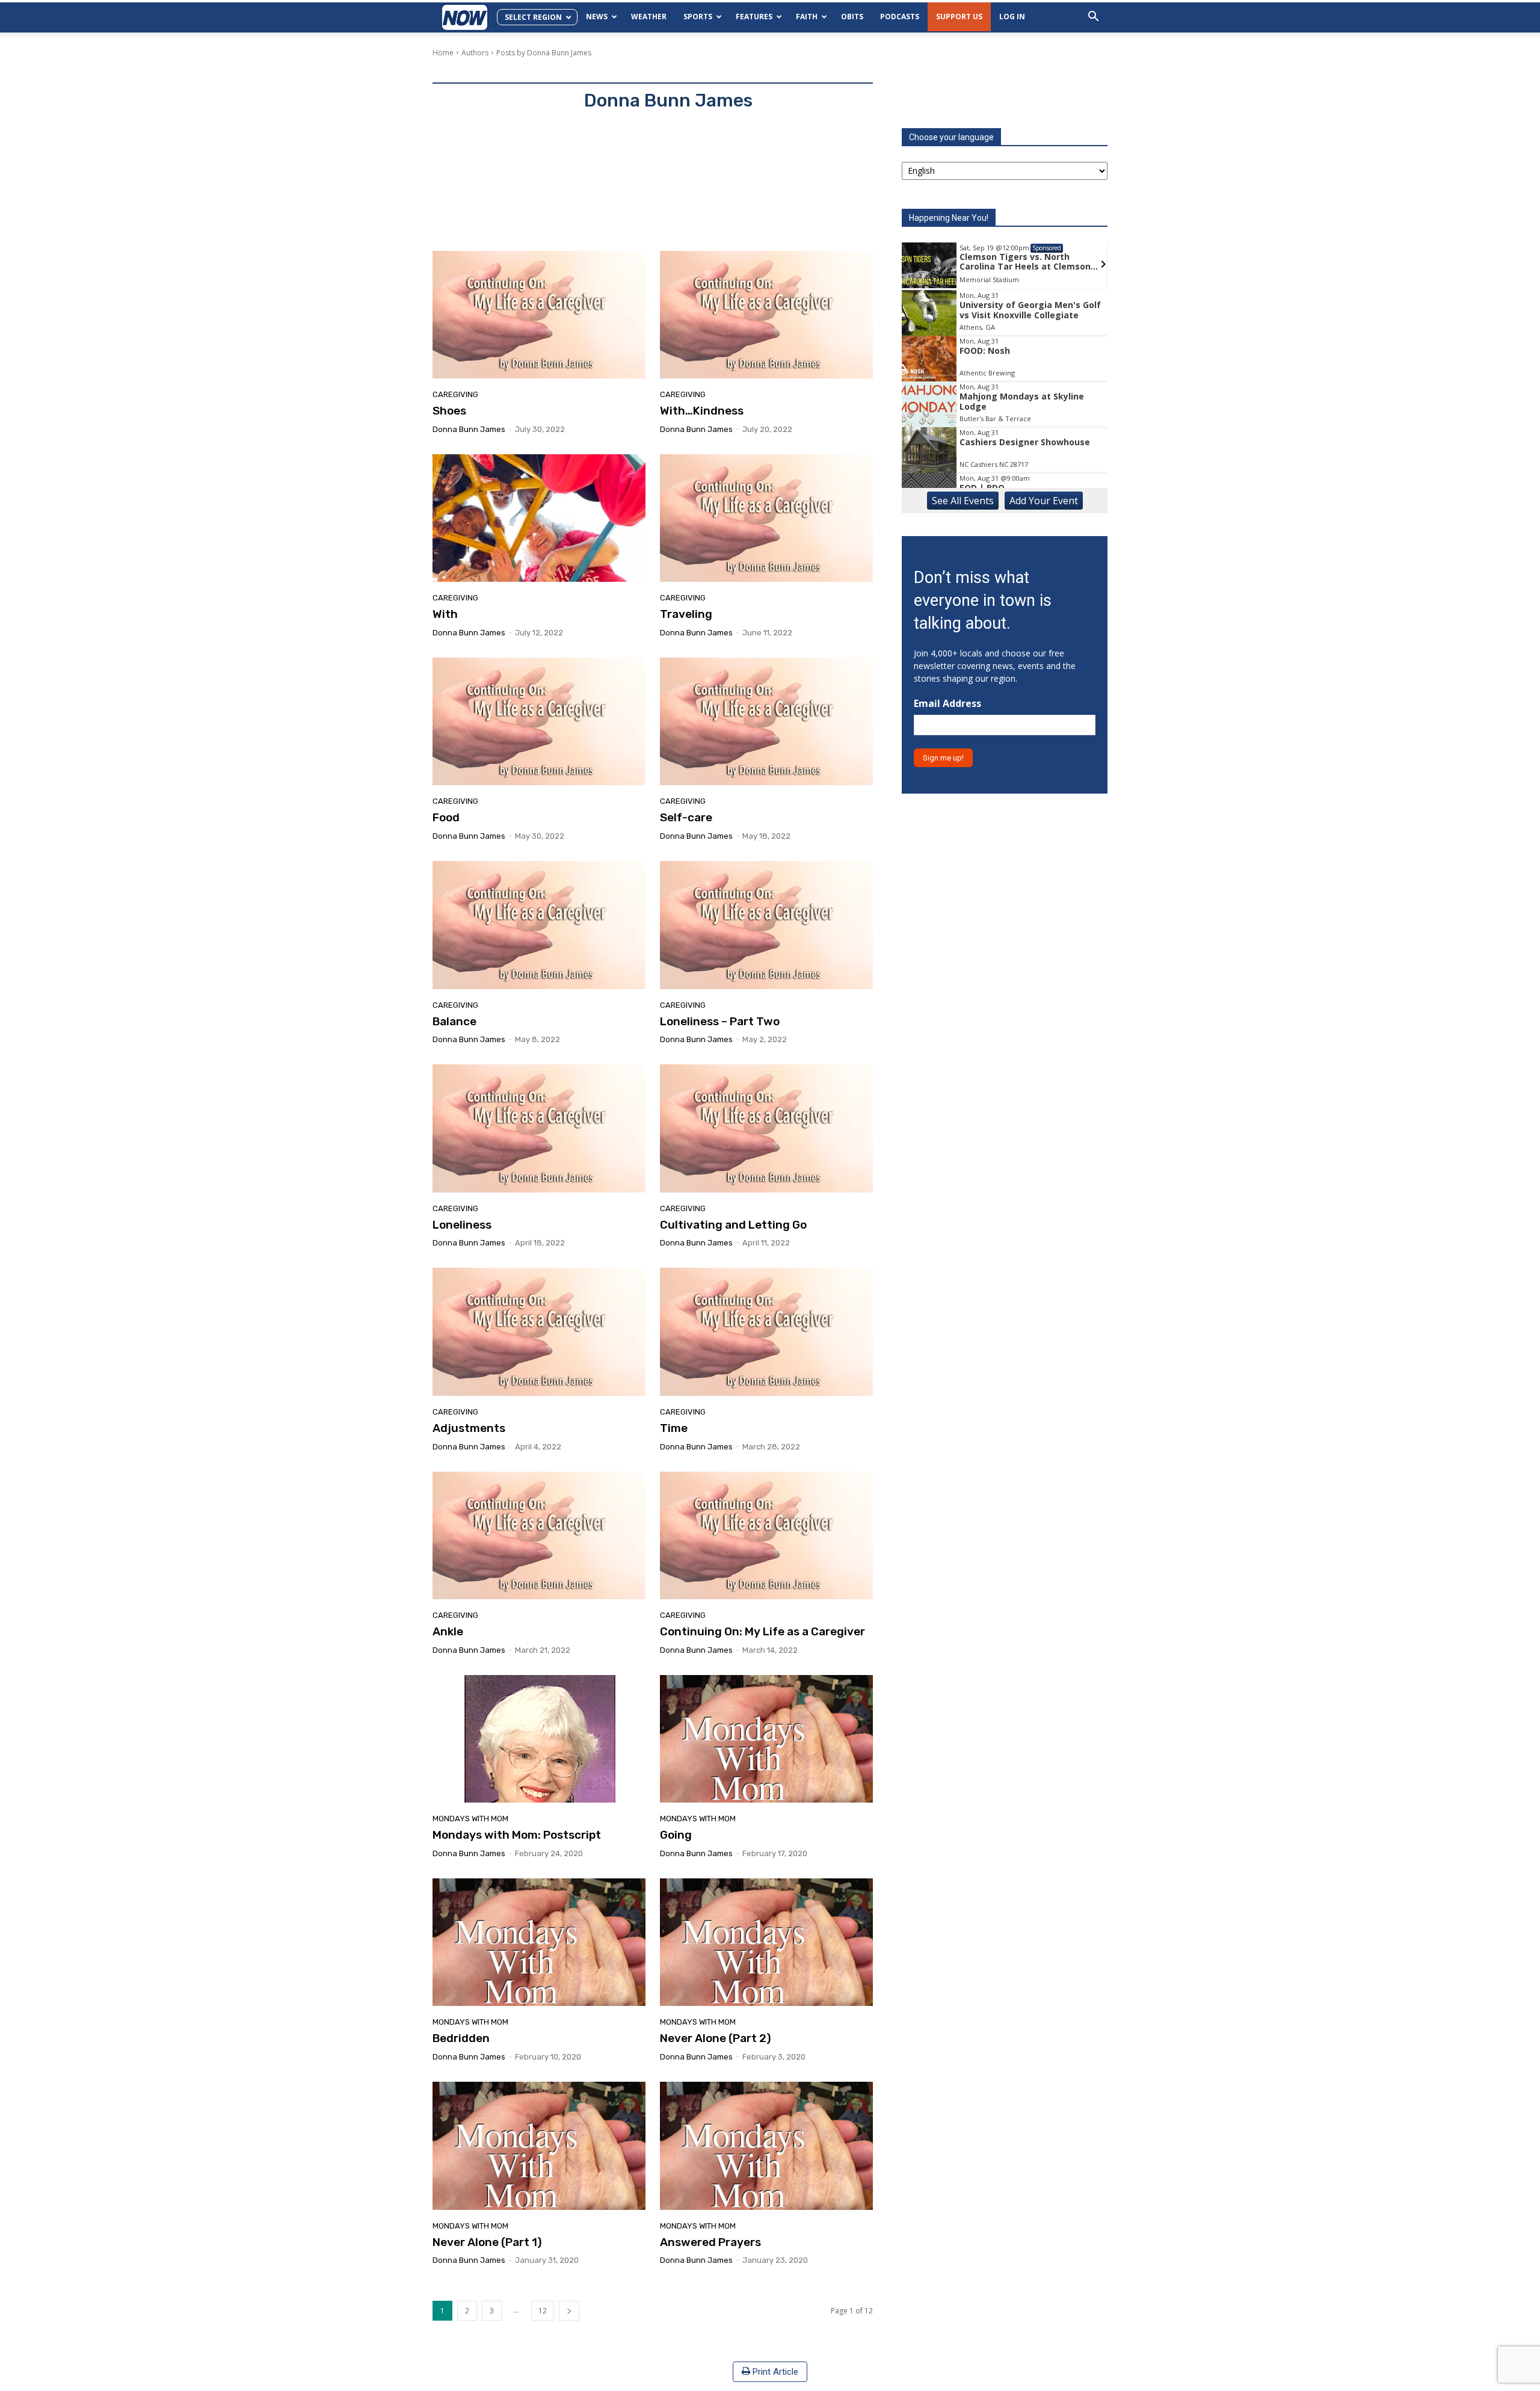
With (445, 614)
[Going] (766, 1739)
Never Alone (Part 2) (716, 2038)
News (597, 17)
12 (543, 2311)
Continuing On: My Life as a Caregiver (762, 1631)
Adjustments (469, 1428)
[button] (1093, 18)
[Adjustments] (539, 1331)
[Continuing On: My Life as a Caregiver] (766, 1535)
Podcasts (900, 17)
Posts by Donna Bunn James (544, 53)
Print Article (774, 2372)
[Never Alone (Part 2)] (766, 1942)
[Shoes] (539, 315)
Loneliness (462, 1225)
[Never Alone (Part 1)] (539, 2146)
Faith (807, 17)
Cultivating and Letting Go (733, 1225)
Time (674, 1428)
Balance (454, 1021)
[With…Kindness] (766, 315)
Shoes (449, 411)
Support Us (959, 17)
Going (676, 1835)
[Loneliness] (539, 1128)
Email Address (947, 704)
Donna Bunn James (469, 429)
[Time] (766, 1331)
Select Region (533, 17)
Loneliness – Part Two (720, 1021)
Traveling (686, 614)
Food (446, 817)
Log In (1012, 17)
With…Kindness (702, 411)
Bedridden (461, 2038)
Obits (852, 17)
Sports (698, 17)
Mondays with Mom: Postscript (517, 1835)
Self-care (686, 817)
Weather (649, 17)
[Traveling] (766, 518)
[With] (539, 518)
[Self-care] (766, 721)
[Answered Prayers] (766, 2146)
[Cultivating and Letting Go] (766, 1128)
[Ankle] (539, 1535)
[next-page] (569, 2311)
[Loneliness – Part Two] (766, 925)
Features (754, 17)
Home (443, 53)
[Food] (539, 721)
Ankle (448, 1631)
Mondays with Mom (470, 1819)
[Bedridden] (539, 1942)
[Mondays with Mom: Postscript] (539, 1739)
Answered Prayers (710, 2242)
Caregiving (455, 394)
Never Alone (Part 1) (487, 2242)
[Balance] (539, 925)
